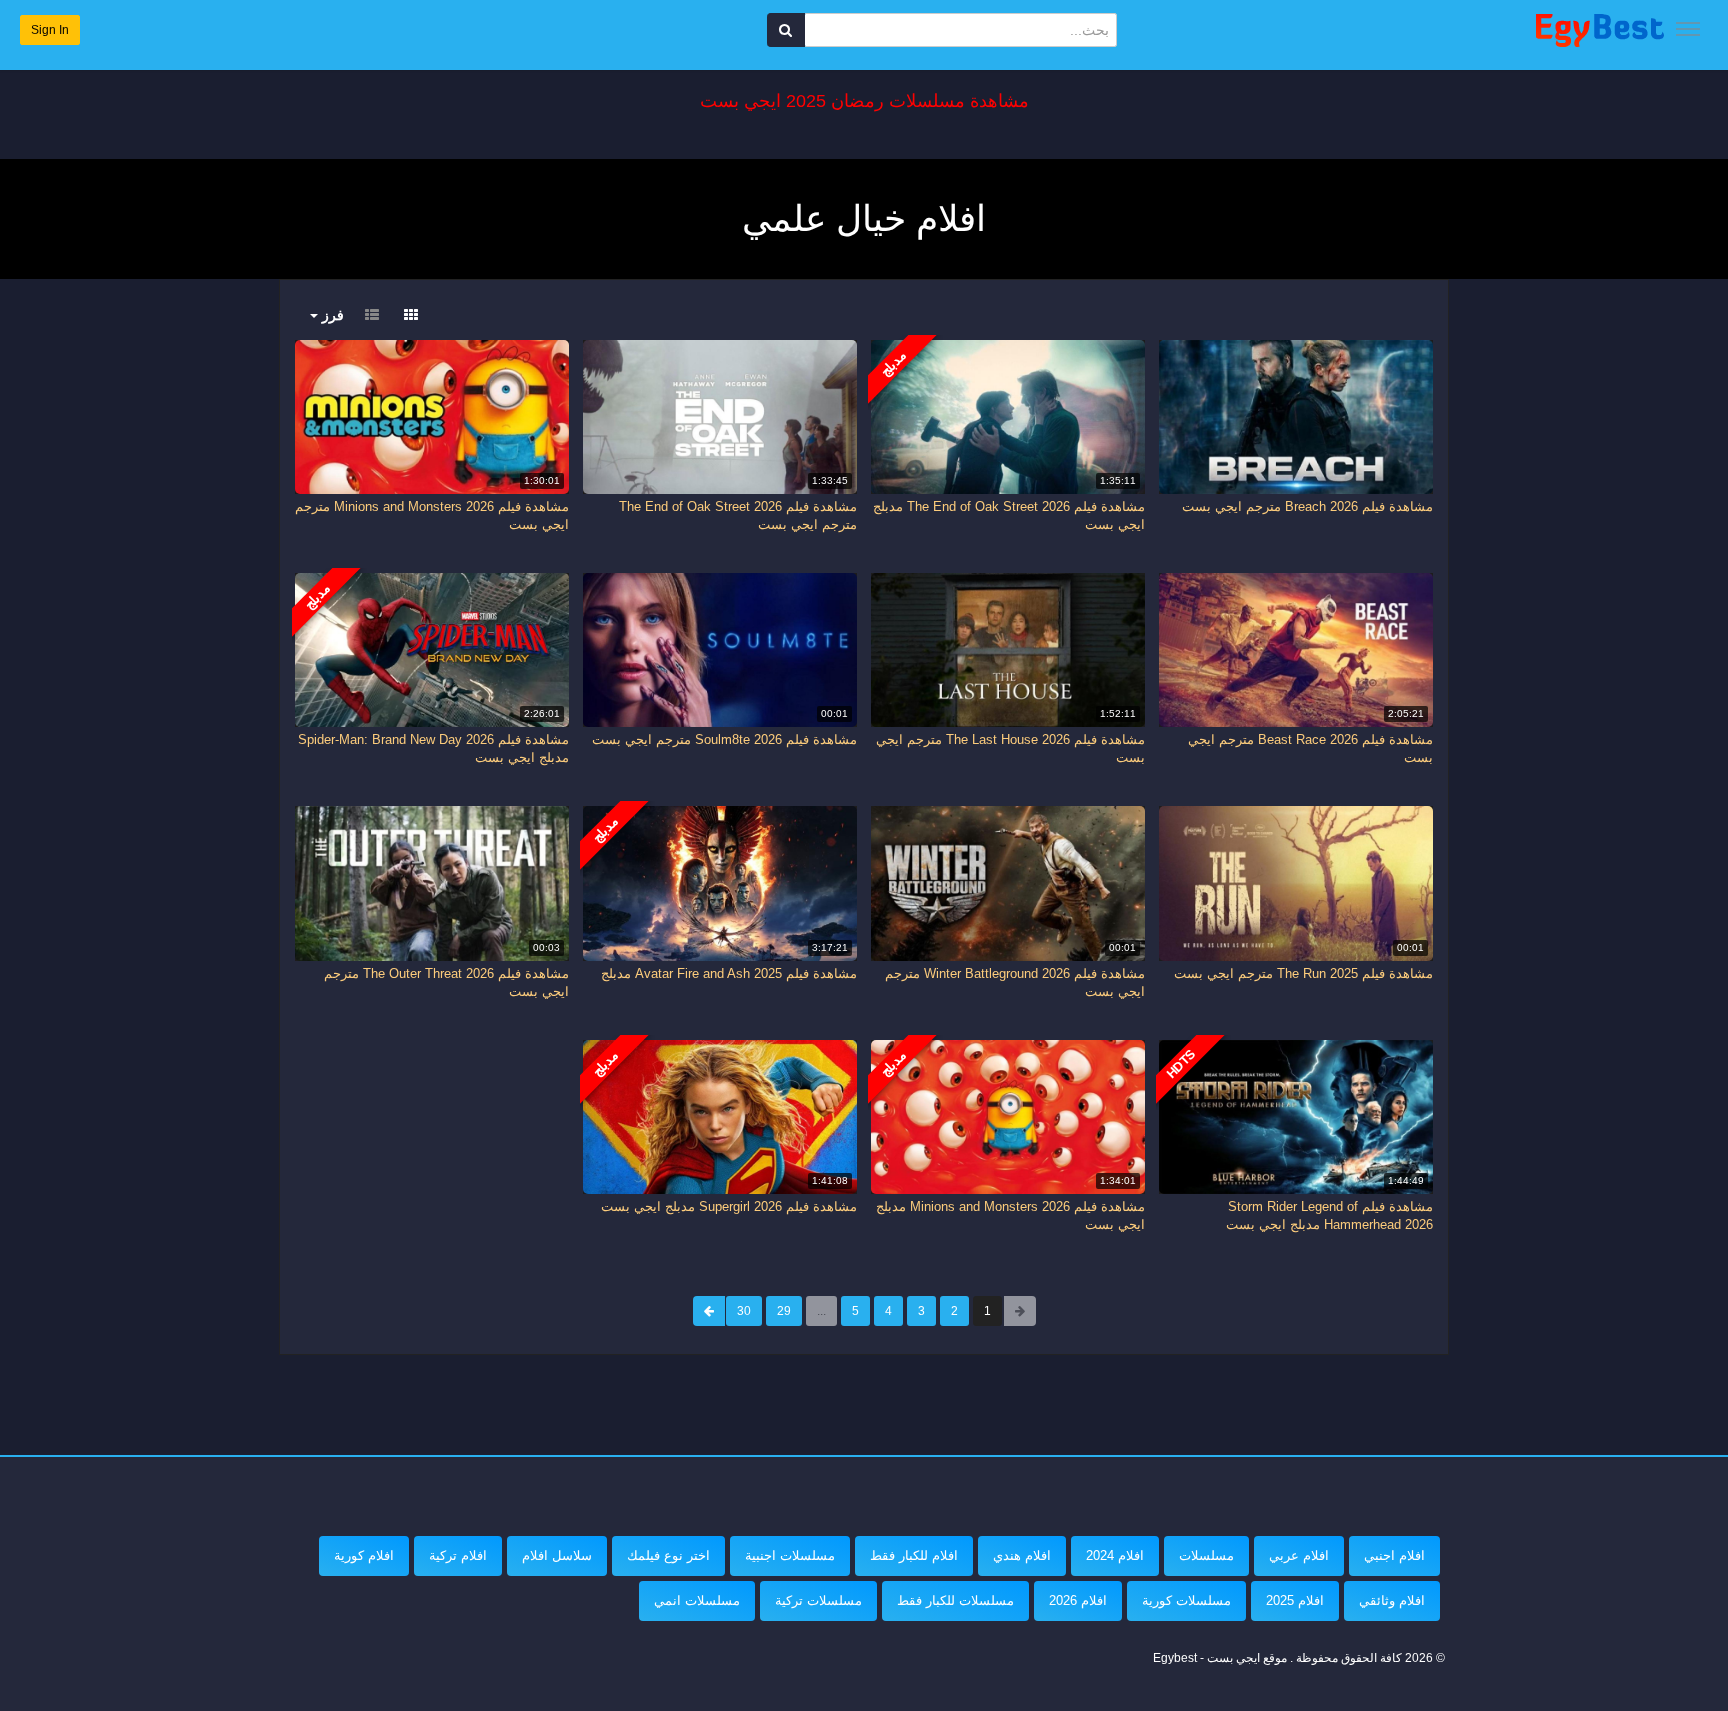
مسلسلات (1206, 1555)
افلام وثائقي (1392, 1600)
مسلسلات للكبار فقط (955, 1600)
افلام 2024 (1115, 1555)
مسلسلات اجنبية (790, 1555)
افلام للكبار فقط (914, 1555)
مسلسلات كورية (1186, 1600)
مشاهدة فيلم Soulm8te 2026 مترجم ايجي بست (724, 739)
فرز (331, 315)
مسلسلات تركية (818, 1600)
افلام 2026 (1078, 1600)
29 (784, 1311)
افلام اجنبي (1394, 1555)
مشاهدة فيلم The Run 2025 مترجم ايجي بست (1303, 973)
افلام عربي (1299, 1555)
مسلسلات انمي (697, 1600)
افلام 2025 (1295, 1600)
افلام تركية (458, 1555)
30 (744, 1311)
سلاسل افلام (557, 1555)
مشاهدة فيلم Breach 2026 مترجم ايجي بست (1307, 506)
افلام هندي (1022, 1555)
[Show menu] (1688, 29)
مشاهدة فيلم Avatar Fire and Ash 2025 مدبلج (729, 973)
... (821, 1311)
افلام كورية (364, 1555)
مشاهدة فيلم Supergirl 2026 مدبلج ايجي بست (729, 1206)
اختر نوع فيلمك (668, 1555)
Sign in (50, 30)
